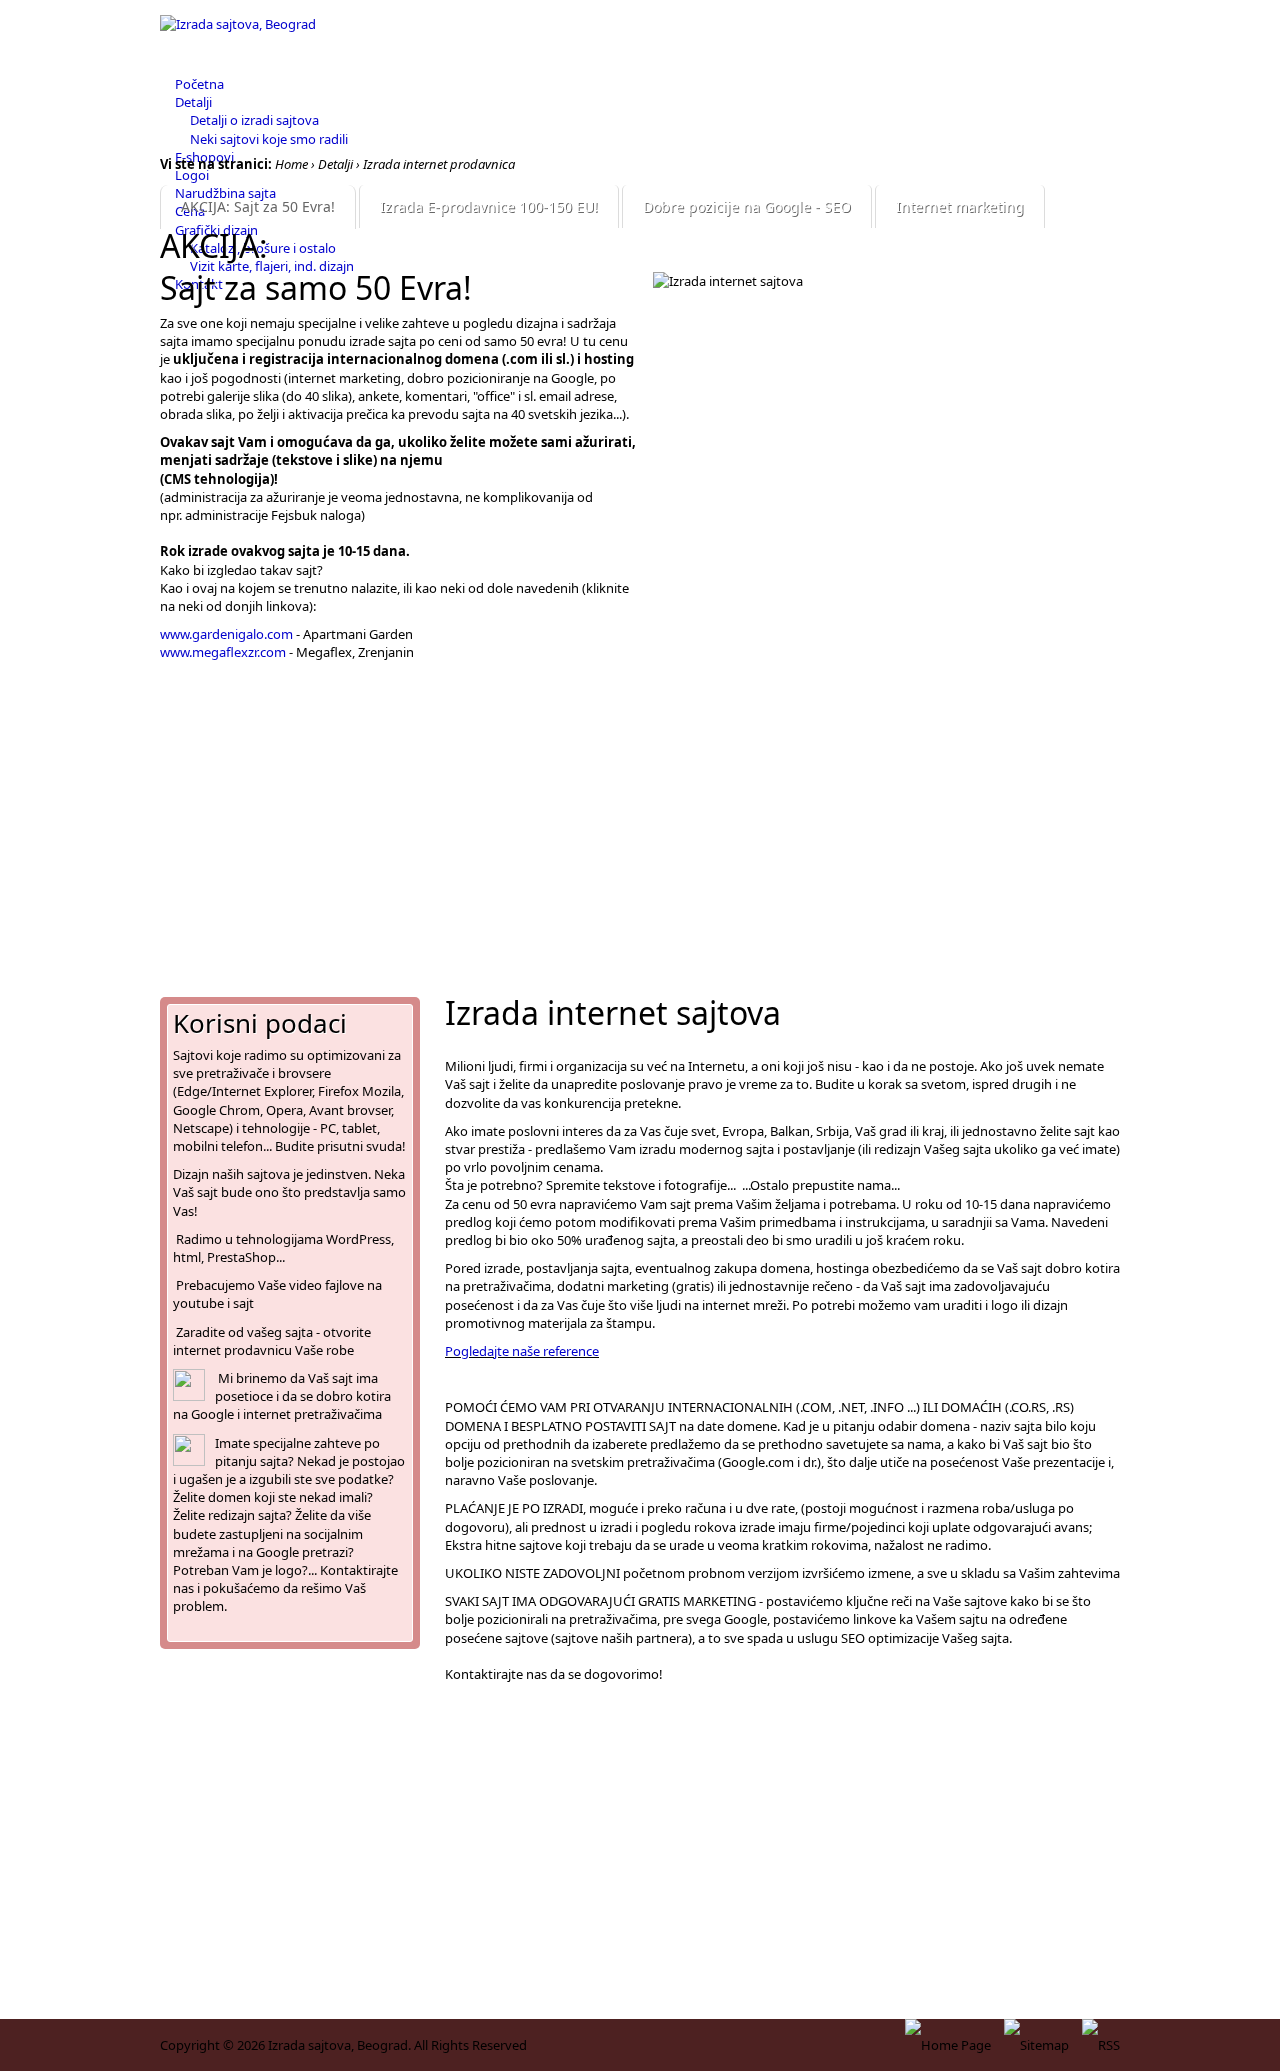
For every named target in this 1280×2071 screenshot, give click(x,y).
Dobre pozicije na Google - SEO (747, 206)
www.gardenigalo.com (226, 634)
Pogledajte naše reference (522, 1351)
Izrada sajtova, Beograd (338, 2045)
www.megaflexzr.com (223, 652)
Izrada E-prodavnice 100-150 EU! (489, 206)
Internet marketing (960, 206)
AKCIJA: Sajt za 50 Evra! (258, 206)
